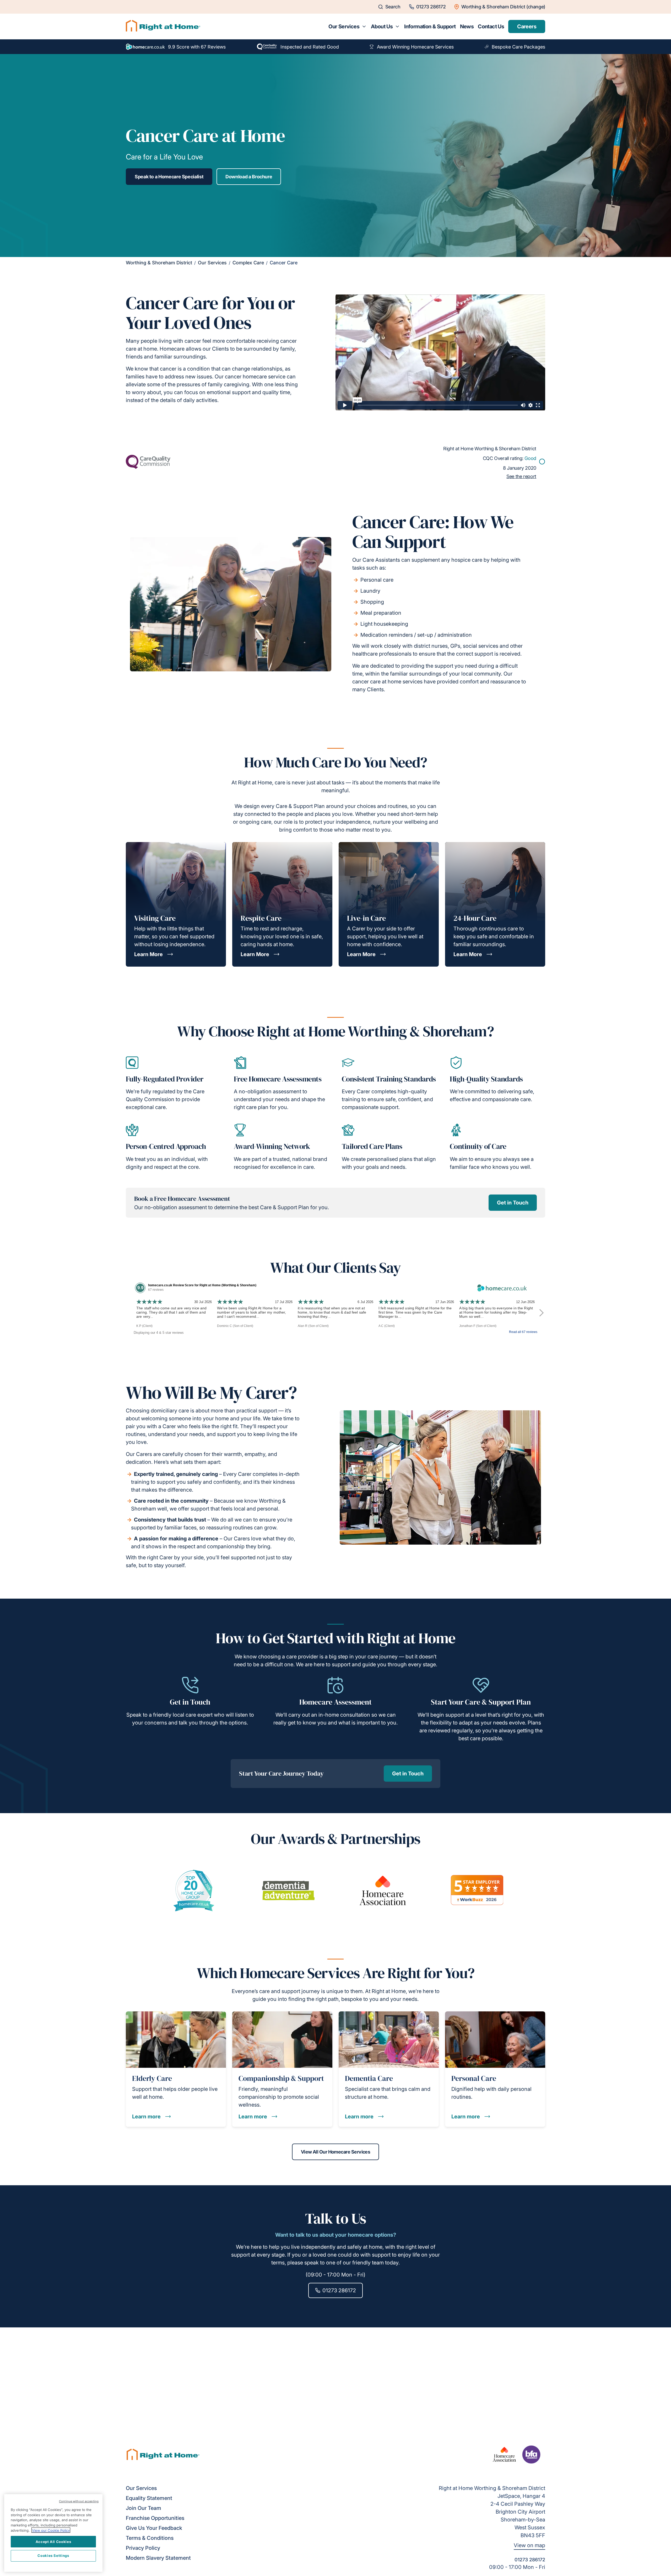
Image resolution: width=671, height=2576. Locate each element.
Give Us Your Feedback (154, 2528)
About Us (382, 26)
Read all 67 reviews (523, 1332)
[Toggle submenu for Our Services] (364, 26)
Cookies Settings (53, 2556)
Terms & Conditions (150, 2538)
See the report (521, 476)
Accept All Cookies (53, 2541)
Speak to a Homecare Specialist (169, 177)
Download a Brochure (249, 177)
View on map (529, 2545)
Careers (527, 26)
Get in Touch (513, 1203)
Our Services (344, 26)
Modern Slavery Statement (158, 2558)
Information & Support (430, 26)
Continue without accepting (79, 2501)
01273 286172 (339, 2290)
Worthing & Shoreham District (159, 263)
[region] (53, 2533)
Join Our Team (144, 2508)
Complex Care (248, 263)
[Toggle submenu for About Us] (397, 26)
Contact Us (491, 26)
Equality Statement (149, 2498)
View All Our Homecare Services (336, 2152)
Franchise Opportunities (155, 2518)
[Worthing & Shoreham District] (163, 26)
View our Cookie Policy (51, 2530)
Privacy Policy (143, 2548)
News (467, 26)
